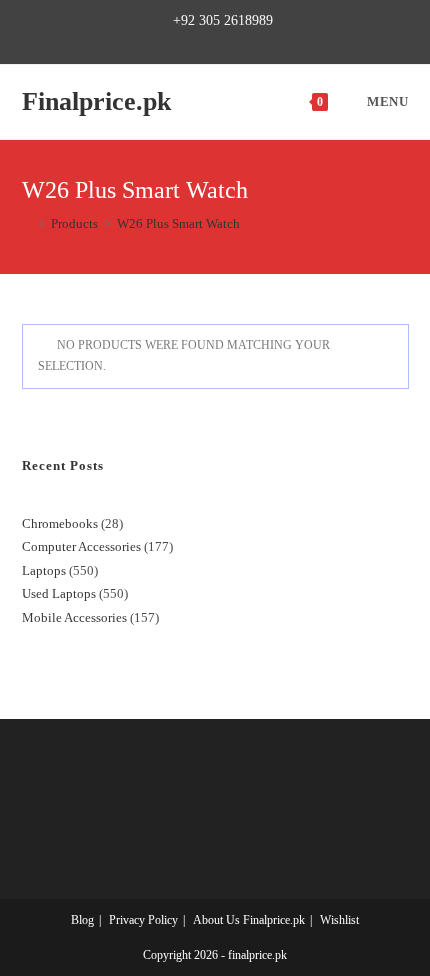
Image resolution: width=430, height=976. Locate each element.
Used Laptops (59, 593)
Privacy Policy (143, 920)
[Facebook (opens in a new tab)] (177, 42)
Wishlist (339, 920)
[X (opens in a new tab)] (157, 42)
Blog (82, 920)
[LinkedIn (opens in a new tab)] (246, 42)
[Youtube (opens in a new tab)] (269, 42)
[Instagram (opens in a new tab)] (223, 42)
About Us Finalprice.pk (249, 920)
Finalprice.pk (96, 101)
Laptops (44, 570)
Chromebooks (60, 523)
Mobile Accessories (74, 617)
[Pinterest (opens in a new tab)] (200, 42)
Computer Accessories (81, 546)
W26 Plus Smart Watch (178, 223)
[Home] (27, 223)
